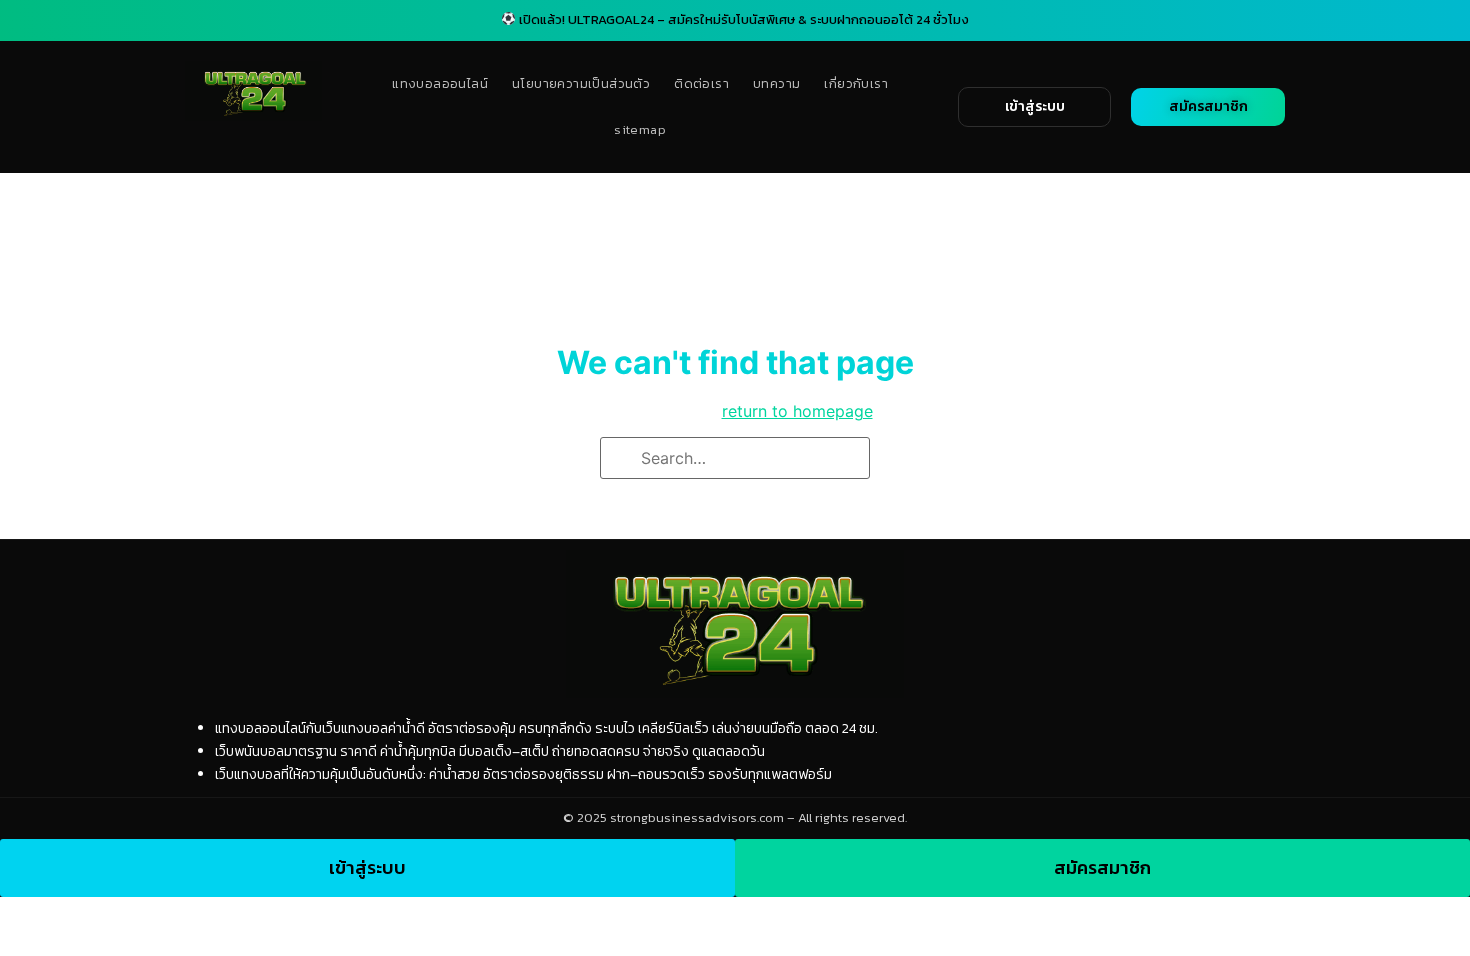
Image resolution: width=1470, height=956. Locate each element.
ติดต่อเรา (701, 83)
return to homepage (797, 411)
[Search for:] (735, 458)
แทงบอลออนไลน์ (440, 83)
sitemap (640, 129)
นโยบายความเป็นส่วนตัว (581, 83)
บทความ (776, 83)
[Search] (622, 460)
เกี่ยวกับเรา (856, 83)
